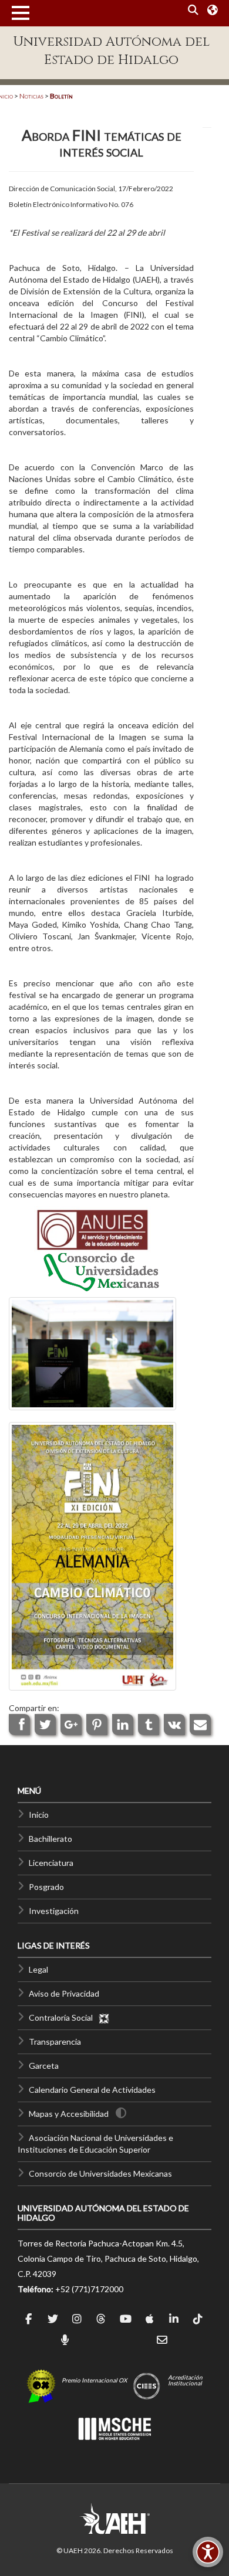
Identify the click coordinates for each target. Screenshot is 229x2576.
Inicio (39, 1815)
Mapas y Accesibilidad (69, 2114)
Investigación (54, 1911)
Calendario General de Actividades (92, 2090)
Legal (38, 1969)
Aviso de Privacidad (64, 1993)
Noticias (31, 96)
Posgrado (46, 1887)
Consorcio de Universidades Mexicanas (100, 2173)
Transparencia (55, 2042)
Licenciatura (51, 1863)
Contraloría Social (63, 2017)
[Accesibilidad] (208, 2552)
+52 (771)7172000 (89, 2289)
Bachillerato (50, 1839)
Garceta (44, 2066)
